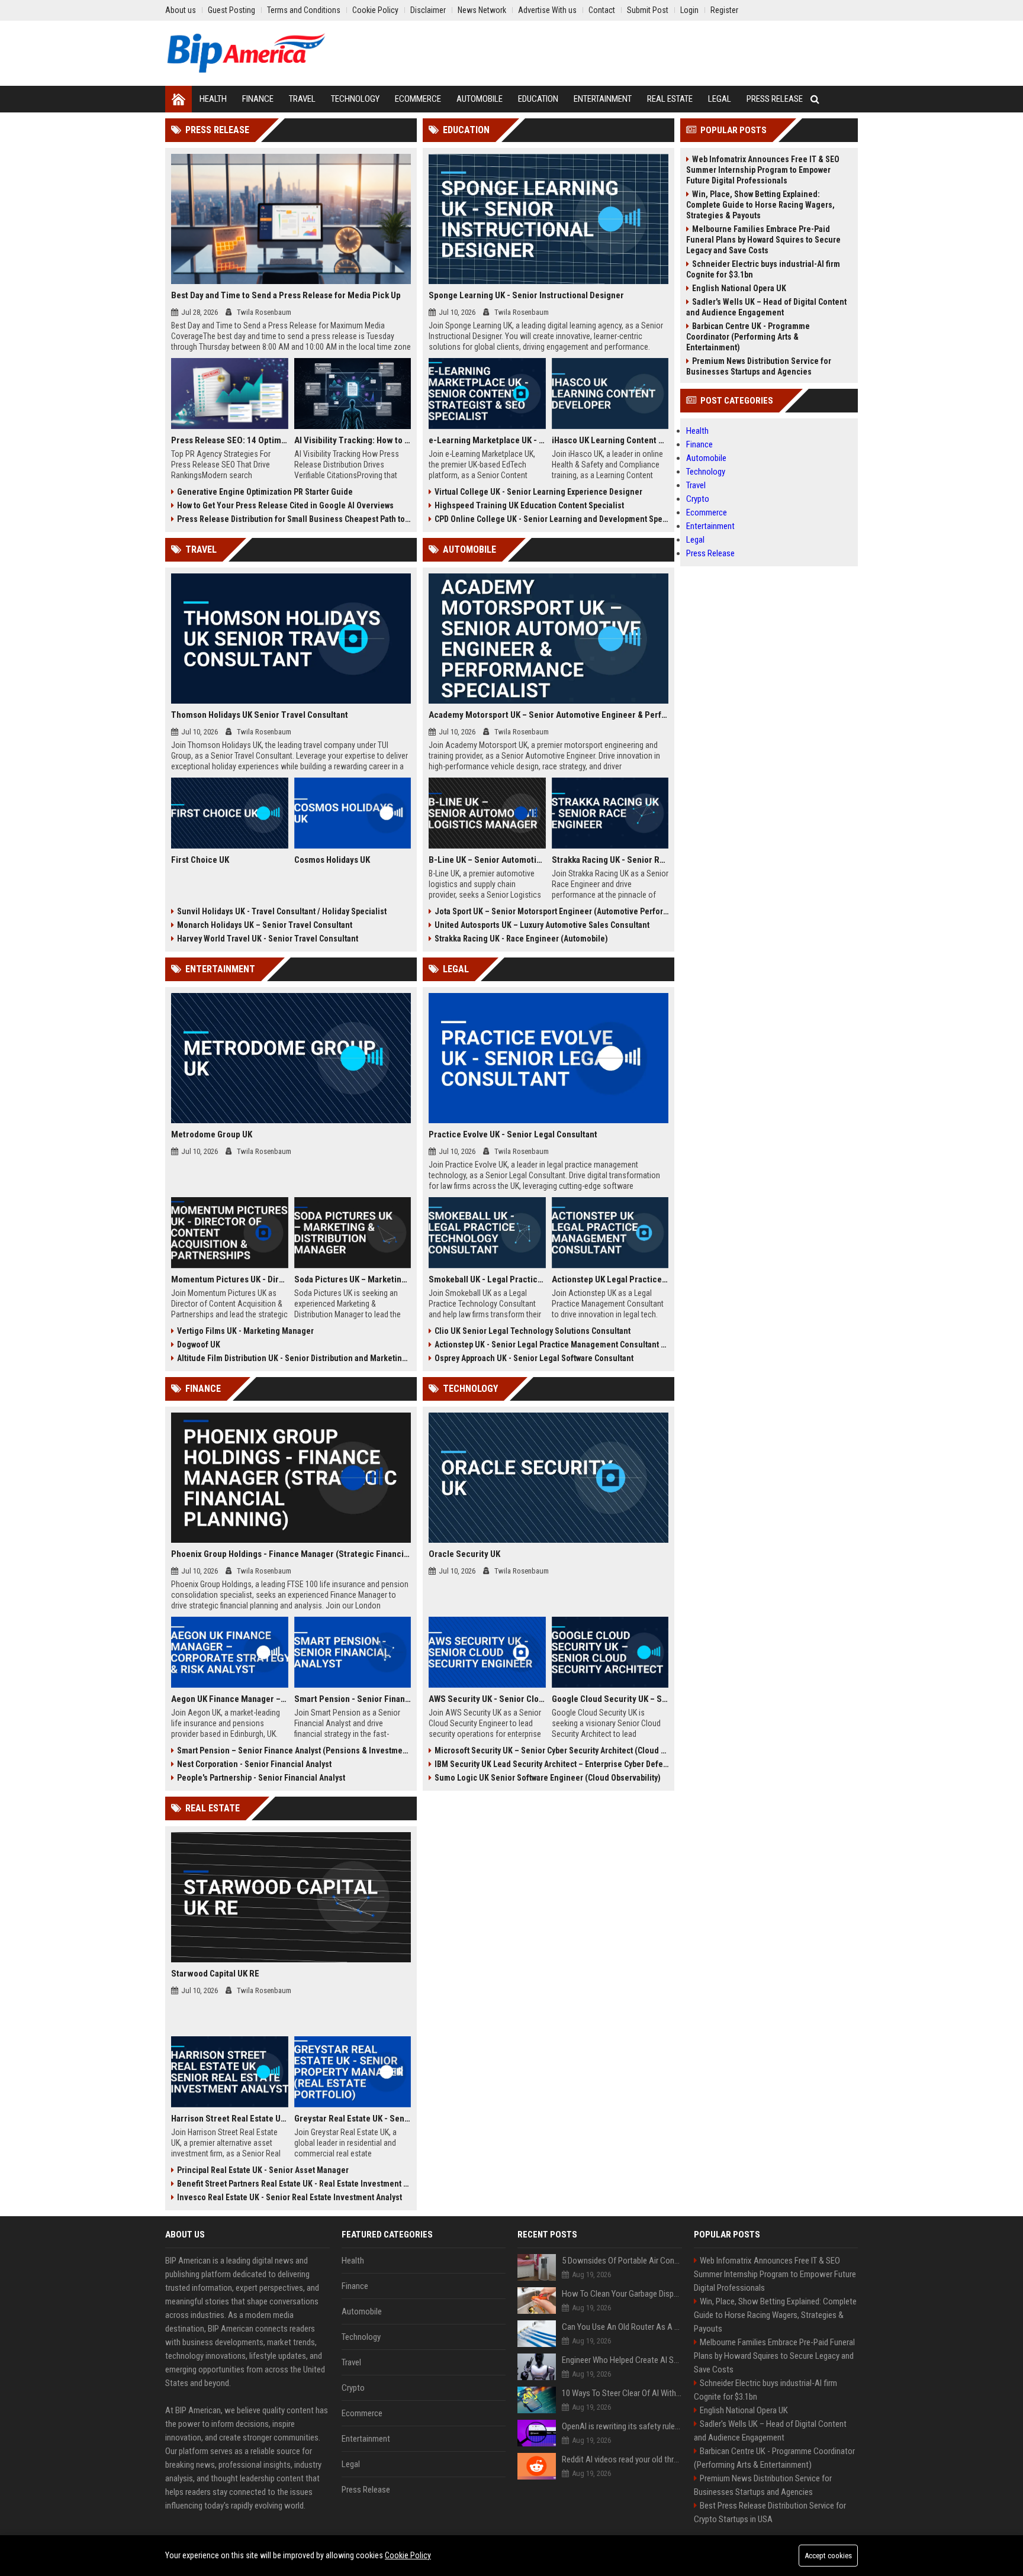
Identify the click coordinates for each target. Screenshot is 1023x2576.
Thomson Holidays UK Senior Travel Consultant (260, 715)
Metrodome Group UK (212, 1134)
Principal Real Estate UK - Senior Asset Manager (263, 2170)
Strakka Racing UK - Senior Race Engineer (610, 860)
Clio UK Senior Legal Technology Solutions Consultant (533, 1331)
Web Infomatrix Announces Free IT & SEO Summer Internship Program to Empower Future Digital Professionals (763, 170)
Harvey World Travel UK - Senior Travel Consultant (268, 939)
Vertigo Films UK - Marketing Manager (245, 1331)
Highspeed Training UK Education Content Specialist (529, 505)
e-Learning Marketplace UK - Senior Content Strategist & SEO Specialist (487, 440)
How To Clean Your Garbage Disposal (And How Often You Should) (622, 2294)
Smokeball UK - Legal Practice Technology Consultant (487, 1279)
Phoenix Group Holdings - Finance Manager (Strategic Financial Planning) (291, 1554)
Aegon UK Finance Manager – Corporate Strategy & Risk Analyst (230, 1699)
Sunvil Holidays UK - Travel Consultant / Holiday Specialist (282, 911)
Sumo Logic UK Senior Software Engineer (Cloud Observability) (548, 1778)
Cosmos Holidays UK (332, 860)
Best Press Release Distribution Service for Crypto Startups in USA (770, 2512)
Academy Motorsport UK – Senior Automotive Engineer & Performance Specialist (549, 715)
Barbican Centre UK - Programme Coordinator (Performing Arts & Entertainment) (748, 337)
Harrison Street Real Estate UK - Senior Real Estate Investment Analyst (230, 2119)
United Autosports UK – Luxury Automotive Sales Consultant (542, 925)
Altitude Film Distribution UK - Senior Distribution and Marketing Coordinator (294, 1358)
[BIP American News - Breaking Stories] (246, 53)
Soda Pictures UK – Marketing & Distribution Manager (353, 1279)
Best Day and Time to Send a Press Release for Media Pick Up (286, 295)
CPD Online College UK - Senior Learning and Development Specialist (551, 519)
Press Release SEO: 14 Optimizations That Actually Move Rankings (230, 440)
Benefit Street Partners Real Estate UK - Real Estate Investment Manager (294, 2184)
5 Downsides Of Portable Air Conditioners (622, 2261)
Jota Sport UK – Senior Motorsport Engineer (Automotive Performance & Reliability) (551, 911)
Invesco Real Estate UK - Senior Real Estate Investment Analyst (289, 2197)
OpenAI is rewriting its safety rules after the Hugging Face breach (622, 2426)
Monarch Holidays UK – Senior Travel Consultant (265, 925)
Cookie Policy (408, 2555)
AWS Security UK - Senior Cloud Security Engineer (487, 1699)
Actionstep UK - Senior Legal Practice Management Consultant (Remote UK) (551, 1345)
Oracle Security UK (464, 1554)
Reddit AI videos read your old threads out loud (622, 2459)
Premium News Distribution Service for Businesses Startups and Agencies (759, 366)
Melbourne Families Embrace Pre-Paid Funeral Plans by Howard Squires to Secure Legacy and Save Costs (763, 240)
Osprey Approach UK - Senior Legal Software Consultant (534, 1358)
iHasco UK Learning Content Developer (610, 440)
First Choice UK (200, 860)
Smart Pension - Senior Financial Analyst (353, 1699)
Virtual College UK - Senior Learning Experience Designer (538, 492)
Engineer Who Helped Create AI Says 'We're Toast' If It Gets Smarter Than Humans (622, 2360)
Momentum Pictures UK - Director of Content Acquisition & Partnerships (230, 1279)
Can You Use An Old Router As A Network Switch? (622, 2327)
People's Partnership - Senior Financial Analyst (261, 1778)
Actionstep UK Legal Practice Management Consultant (610, 1279)
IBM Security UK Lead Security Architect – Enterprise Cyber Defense (551, 1764)
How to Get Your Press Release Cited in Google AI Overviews (285, 505)
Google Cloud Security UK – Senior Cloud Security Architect (610, 1699)
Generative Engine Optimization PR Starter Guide (265, 492)
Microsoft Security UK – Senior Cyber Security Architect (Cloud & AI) (551, 1750)
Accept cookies (828, 2556)
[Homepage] (178, 99)
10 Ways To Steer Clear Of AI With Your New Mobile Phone (622, 2393)
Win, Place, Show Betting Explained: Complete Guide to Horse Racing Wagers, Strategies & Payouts (760, 205)
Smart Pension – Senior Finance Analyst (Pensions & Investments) (294, 1750)
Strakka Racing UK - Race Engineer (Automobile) (521, 939)
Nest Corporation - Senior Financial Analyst (254, 1764)
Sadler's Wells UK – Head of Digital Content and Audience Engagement (766, 307)
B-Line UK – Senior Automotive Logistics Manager (487, 860)
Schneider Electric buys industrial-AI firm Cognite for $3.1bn (763, 269)
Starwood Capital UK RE (215, 1974)
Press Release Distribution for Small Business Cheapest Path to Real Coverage (294, 519)
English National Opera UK (739, 288)
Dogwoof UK (199, 1345)
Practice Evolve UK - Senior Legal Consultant (513, 1134)
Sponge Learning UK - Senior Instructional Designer (526, 295)
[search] (815, 99)
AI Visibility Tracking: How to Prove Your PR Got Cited (353, 440)
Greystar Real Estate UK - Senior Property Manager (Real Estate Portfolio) (353, 2119)
